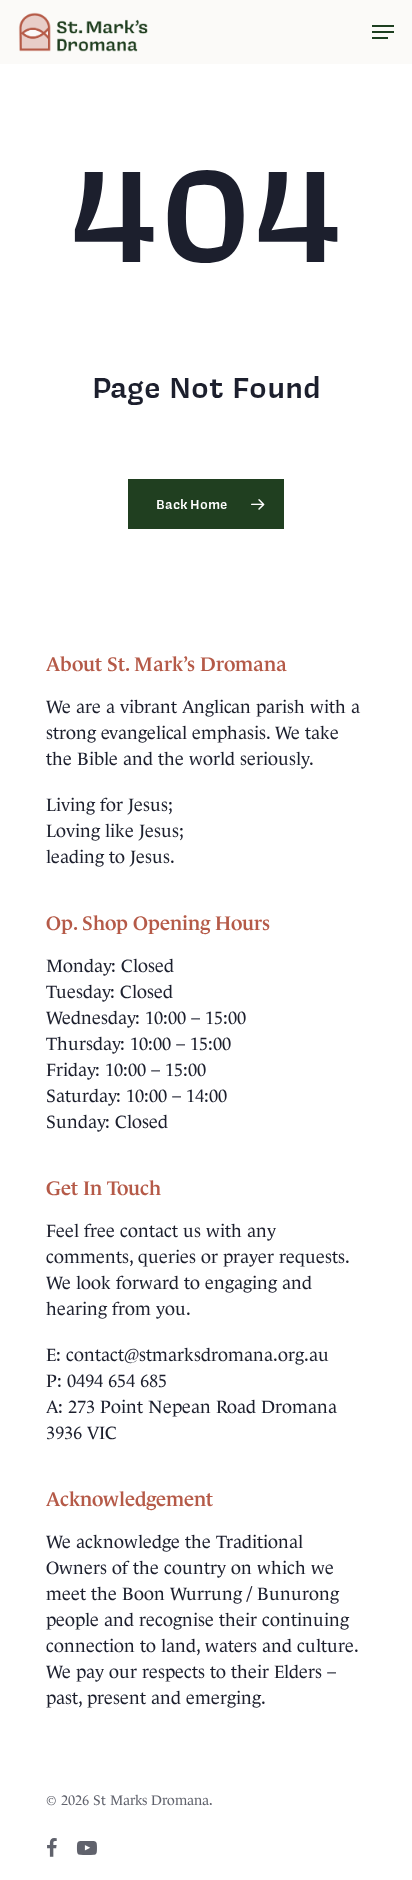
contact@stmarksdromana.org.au (197, 1355)
